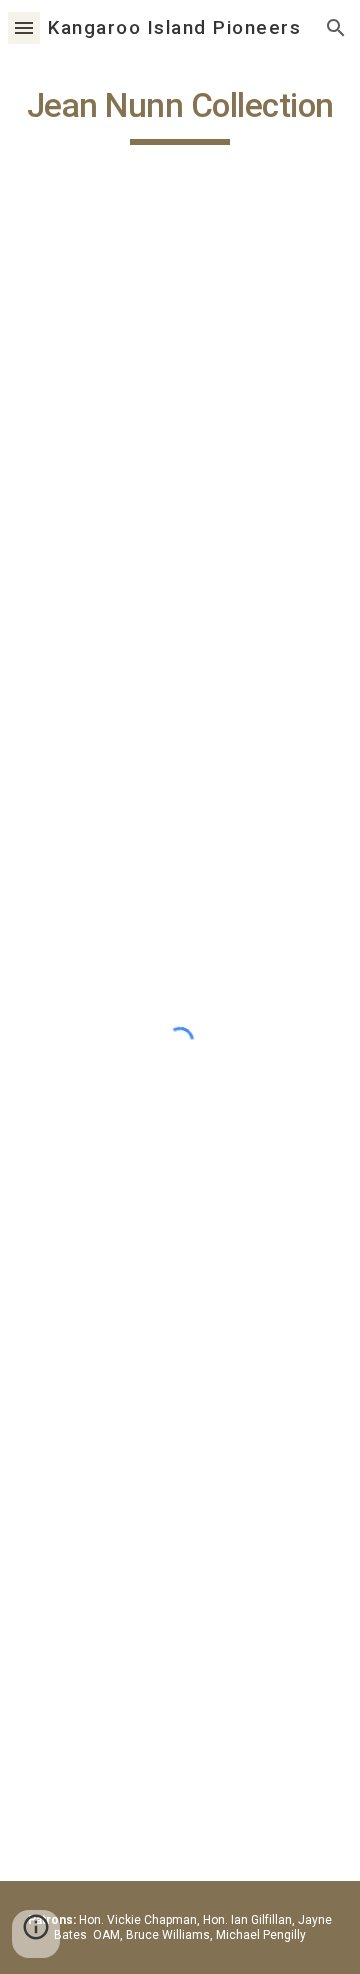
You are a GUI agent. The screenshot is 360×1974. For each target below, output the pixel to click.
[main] (180, 115)
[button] (24, 27)
